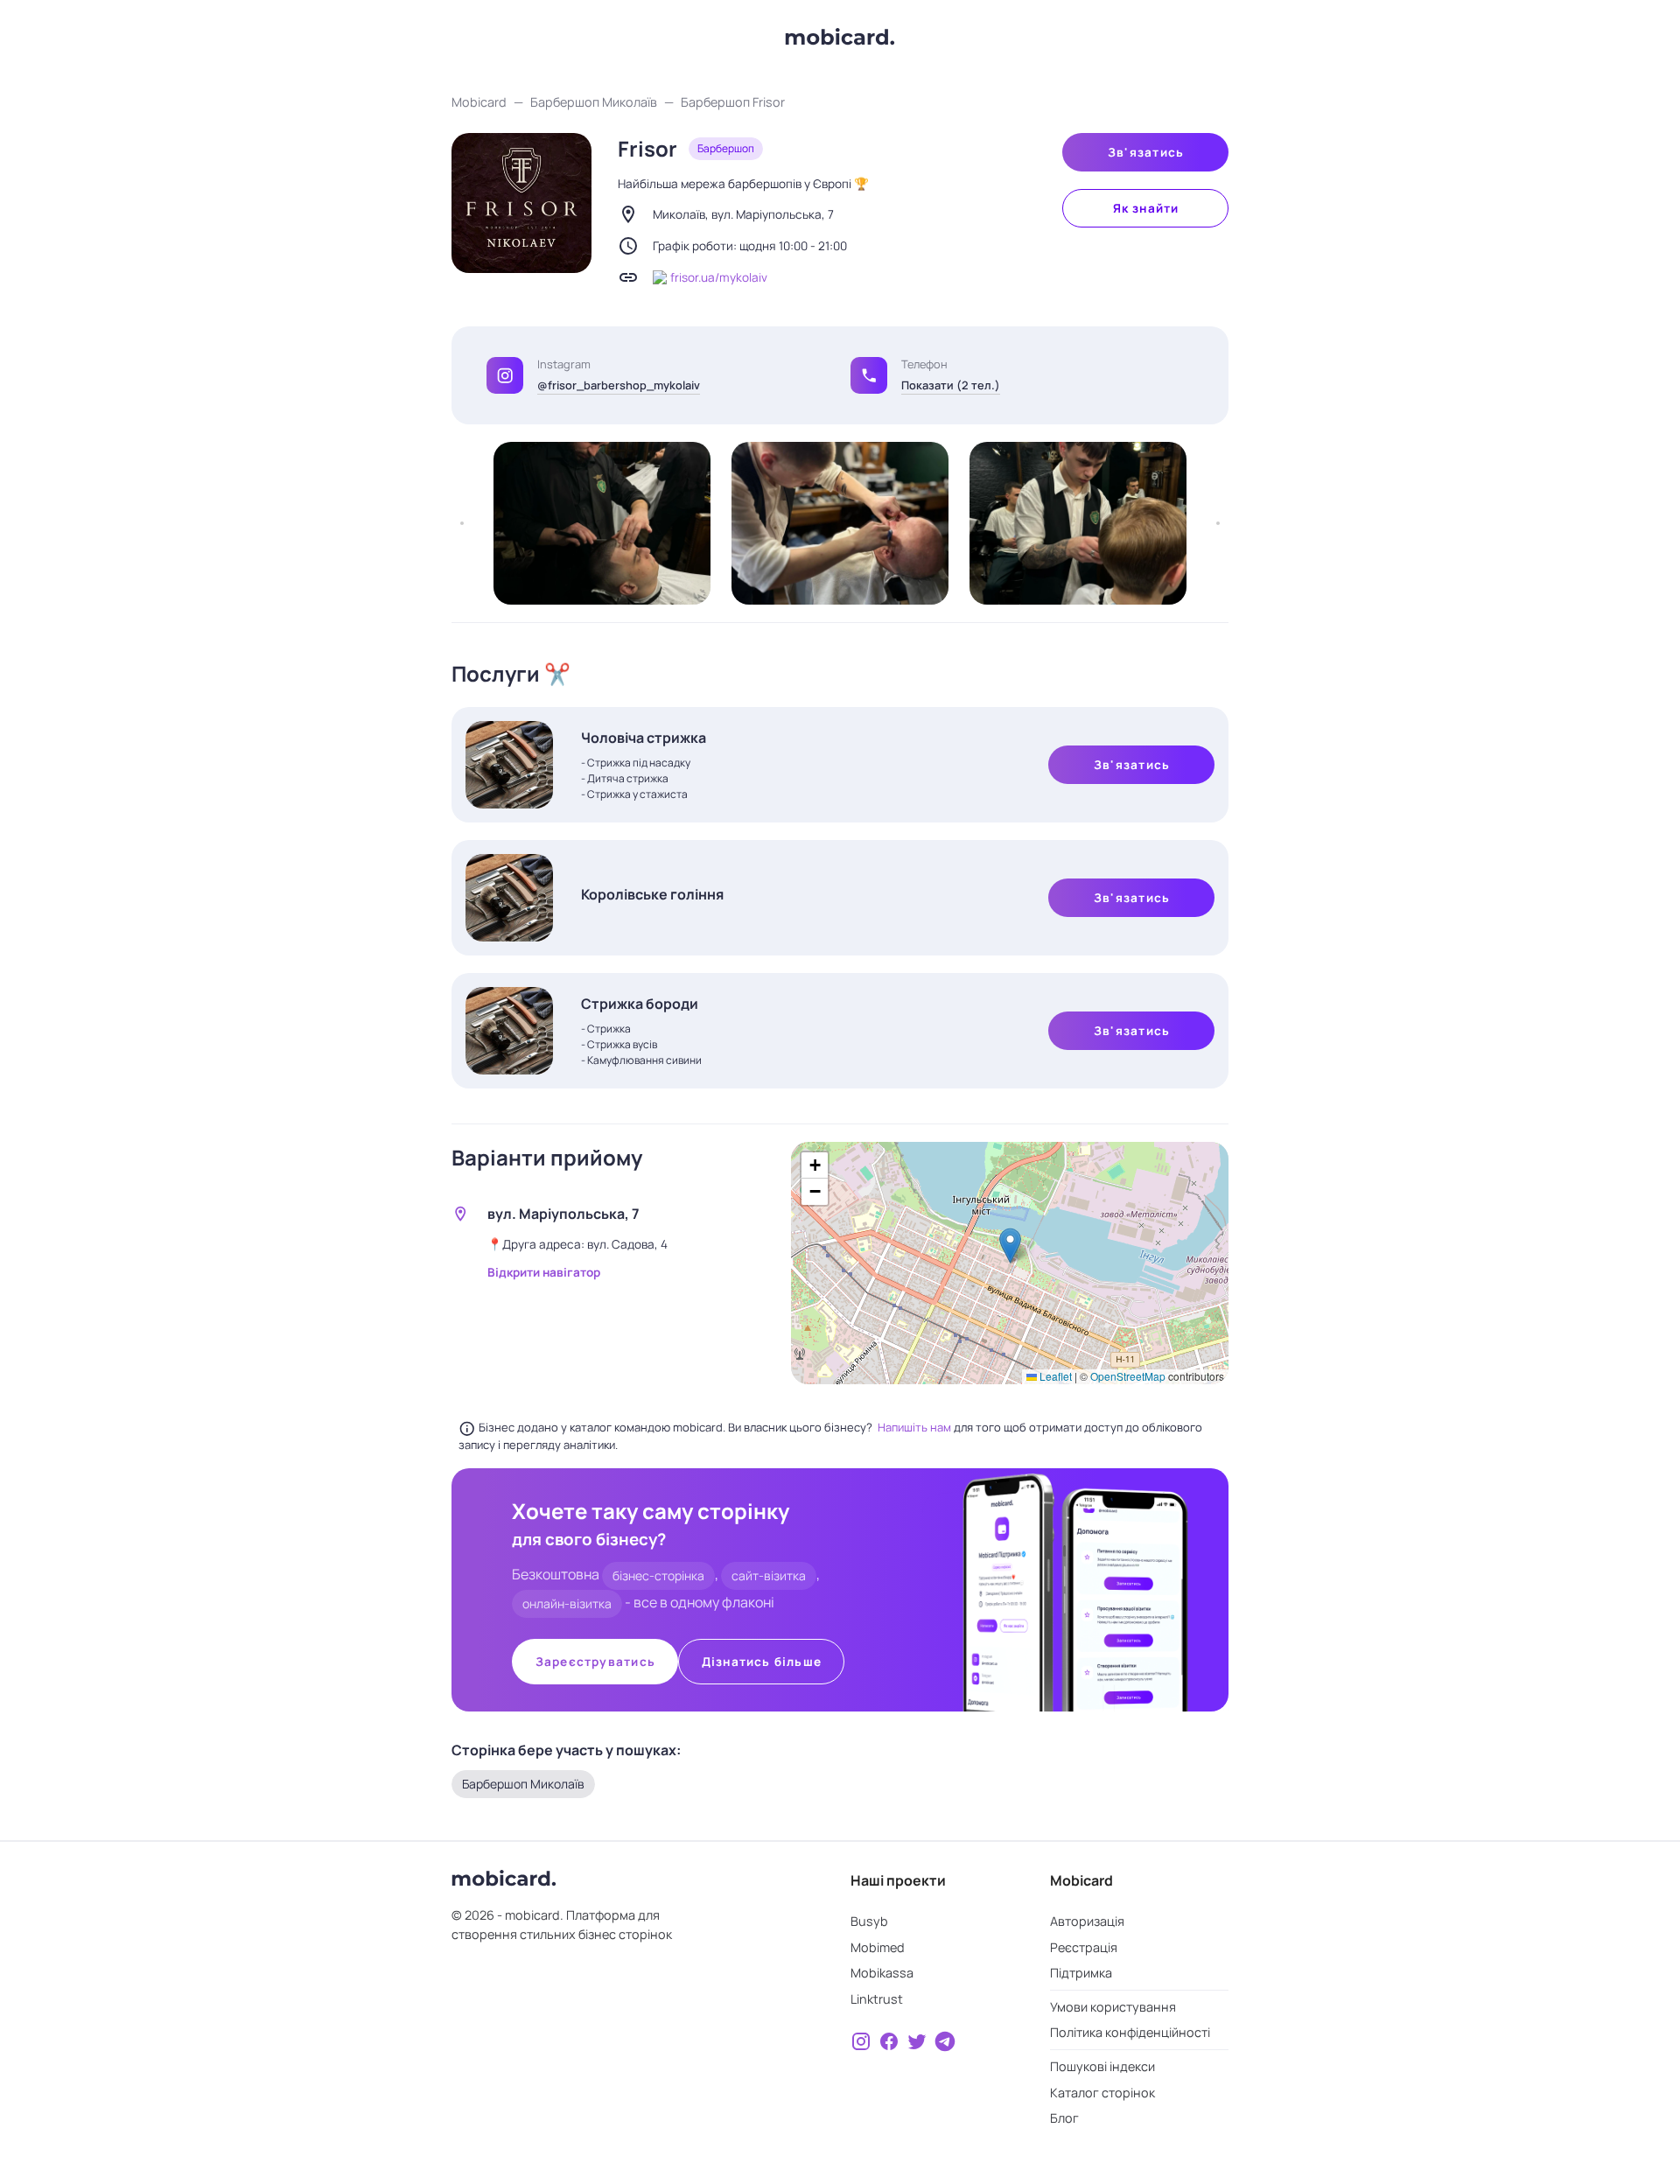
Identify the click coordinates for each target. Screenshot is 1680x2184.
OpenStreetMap (1128, 1376)
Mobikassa (882, 1973)
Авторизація (1087, 1921)
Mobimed (878, 1947)
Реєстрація (1084, 1947)
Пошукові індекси (1102, 2066)
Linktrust (877, 1999)
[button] (869, 375)
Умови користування (1113, 2007)
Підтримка (1081, 1973)
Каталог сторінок (1102, 2093)
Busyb (869, 1921)
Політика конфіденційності (1130, 2032)
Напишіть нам (916, 1427)
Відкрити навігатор (544, 1272)
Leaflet (1054, 1376)
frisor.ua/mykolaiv (719, 277)
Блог (1064, 2118)
